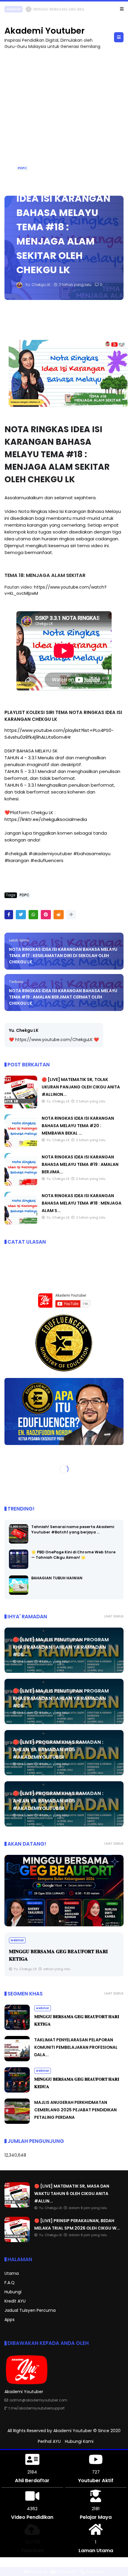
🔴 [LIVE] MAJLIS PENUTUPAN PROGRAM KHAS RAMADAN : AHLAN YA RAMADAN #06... (61, 1647)
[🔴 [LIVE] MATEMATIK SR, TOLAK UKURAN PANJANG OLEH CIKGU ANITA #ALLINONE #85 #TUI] (21, 1107)
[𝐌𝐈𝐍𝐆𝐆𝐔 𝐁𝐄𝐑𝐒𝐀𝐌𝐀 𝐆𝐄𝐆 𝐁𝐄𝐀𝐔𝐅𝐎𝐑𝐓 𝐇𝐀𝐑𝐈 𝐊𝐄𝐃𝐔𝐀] (17, 2091)
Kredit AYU (15, 2301)
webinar (17, 1940)
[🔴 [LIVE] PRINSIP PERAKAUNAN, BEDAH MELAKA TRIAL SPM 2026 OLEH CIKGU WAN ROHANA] (17, 2241)
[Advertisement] (64, 120)
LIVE (10, 9)
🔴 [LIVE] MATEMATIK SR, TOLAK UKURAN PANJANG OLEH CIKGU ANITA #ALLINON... (81, 1087)
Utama (12, 2273)
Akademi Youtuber (45, 31)
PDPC (22, 168)
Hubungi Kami (79, 2441)
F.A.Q (10, 2283)
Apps (10, 2320)
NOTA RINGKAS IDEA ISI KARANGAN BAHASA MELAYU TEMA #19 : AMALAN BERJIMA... (80, 1164)
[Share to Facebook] (9, 915)
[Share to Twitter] (21, 915)
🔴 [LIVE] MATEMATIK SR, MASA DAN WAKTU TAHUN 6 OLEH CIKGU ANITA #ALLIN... (72, 2194)
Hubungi (13, 2292)
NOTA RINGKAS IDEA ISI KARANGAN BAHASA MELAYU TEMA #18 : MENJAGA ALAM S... (82, 1203)
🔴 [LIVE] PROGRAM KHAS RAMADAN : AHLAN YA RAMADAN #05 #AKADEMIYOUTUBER (58, 1750)
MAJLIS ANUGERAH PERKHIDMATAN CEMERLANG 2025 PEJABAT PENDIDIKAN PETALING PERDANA (75, 2110)
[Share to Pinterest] (46, 915)
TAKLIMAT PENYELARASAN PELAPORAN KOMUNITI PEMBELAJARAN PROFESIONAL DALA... (76, 2047)
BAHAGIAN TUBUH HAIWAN (57, 1578)
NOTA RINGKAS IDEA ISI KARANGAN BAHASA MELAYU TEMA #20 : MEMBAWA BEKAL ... (78, 1126)
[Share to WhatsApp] (33, 915)
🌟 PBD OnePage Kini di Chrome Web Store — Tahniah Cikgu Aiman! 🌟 (73, 1555)
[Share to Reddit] (59, 915)
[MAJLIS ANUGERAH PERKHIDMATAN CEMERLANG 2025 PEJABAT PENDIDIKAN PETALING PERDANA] (17, 2122)
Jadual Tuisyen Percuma (30, 2310)
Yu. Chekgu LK (24, 1030)
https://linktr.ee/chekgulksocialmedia (46, 819)
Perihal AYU (49, 2441)
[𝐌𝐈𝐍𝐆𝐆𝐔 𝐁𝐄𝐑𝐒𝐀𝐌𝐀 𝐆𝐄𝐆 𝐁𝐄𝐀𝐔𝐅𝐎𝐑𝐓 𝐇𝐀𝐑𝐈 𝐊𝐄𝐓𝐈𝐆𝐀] (64, 1891)
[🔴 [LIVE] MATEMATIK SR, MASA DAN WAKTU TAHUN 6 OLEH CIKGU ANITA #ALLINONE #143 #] (21, 11)
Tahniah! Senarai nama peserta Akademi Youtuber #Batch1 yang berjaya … (73, 1529)
